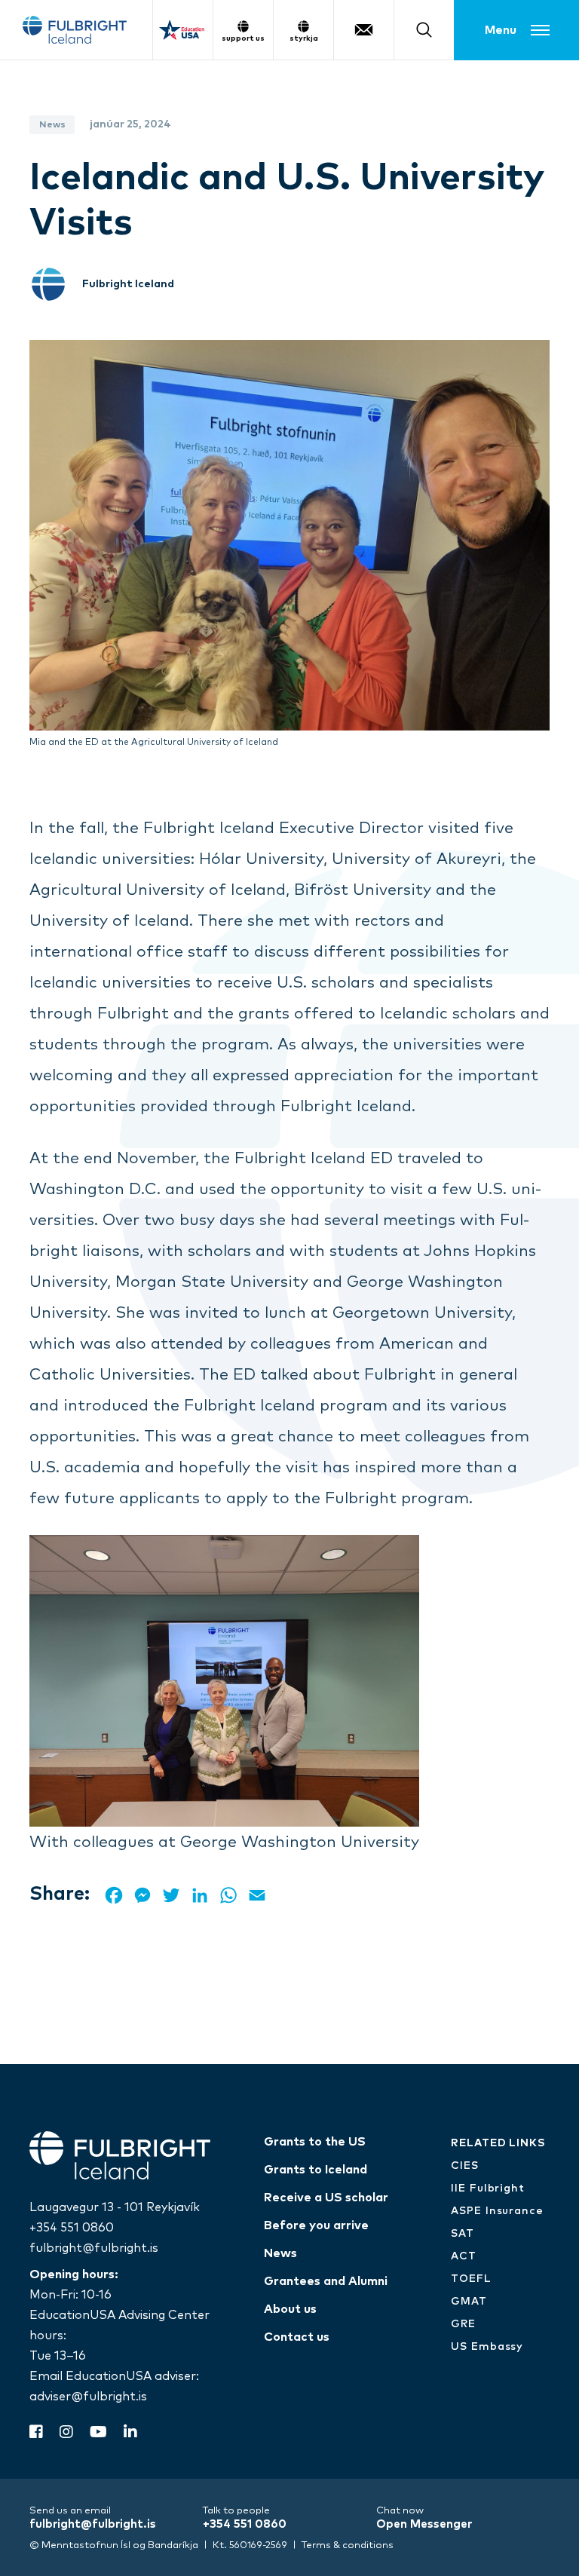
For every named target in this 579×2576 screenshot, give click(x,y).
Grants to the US (315, 2142)
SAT (463, 2234)
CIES (465, 2166)
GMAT (469, 2302)
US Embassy (487, 2347)
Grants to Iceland (316, 2170)
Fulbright (75, 30)
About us (290, 2309)
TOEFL (471, 2279)
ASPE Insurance (497, 2211)
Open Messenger (424, 2524)
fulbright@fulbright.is (94, 2248)
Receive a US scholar (326, 2198)
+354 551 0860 (72, 2228)
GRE (463, 2324)
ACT (464, 2256)
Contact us (297, 2337)
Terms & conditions (348, 2545)
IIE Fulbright (487, 2189)
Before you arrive (316, 2225)
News (280, 2253)
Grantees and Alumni (326, 2281)
